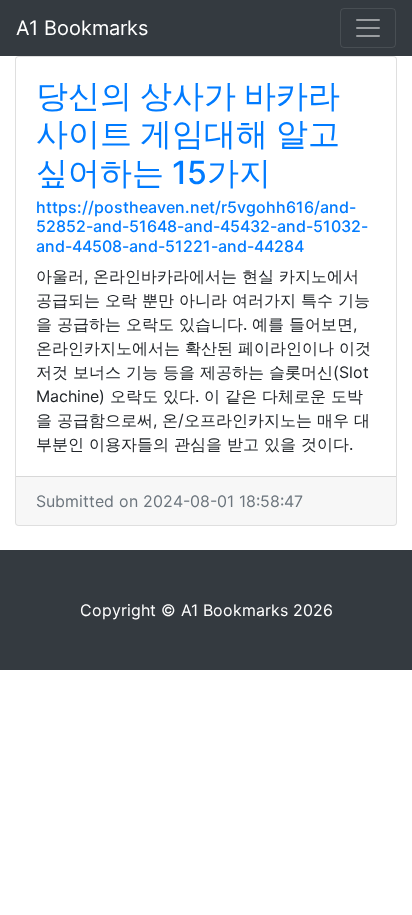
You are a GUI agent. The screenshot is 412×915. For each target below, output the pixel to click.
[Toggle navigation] (368, 28)
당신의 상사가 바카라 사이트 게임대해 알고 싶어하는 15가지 (188, 134)
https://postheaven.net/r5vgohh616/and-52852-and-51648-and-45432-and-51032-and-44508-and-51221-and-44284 (202, 226)
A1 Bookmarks (82, 28)
